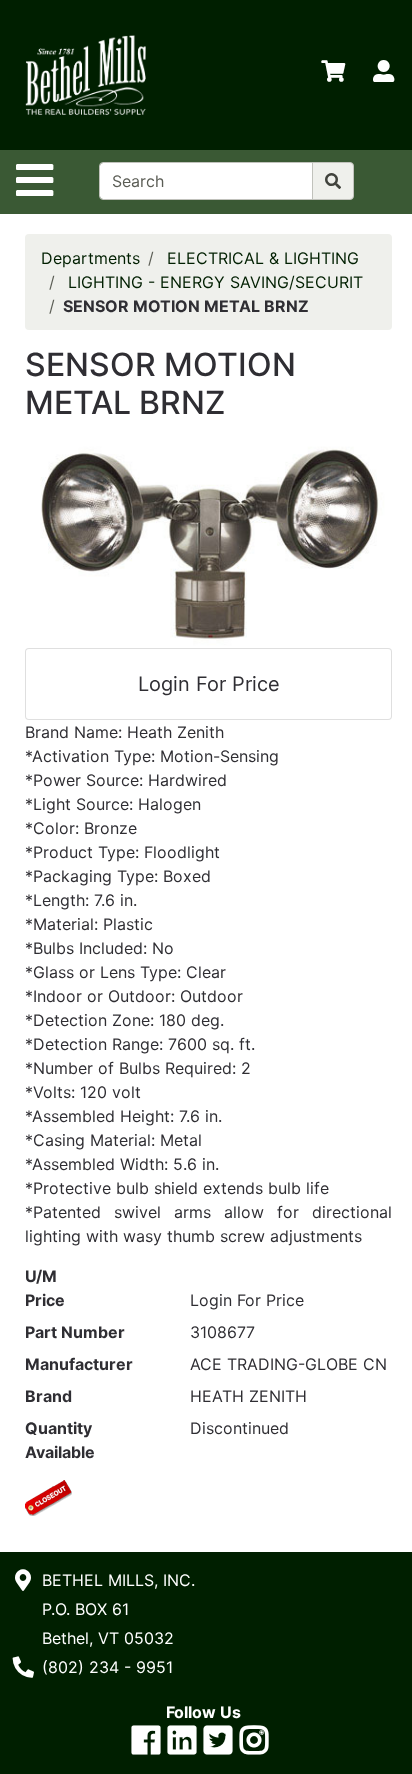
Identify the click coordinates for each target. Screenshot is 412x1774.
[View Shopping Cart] (333, 75)
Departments (90, 258)
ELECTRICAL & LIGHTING (263, 258)
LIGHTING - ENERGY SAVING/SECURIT (215, 282)
